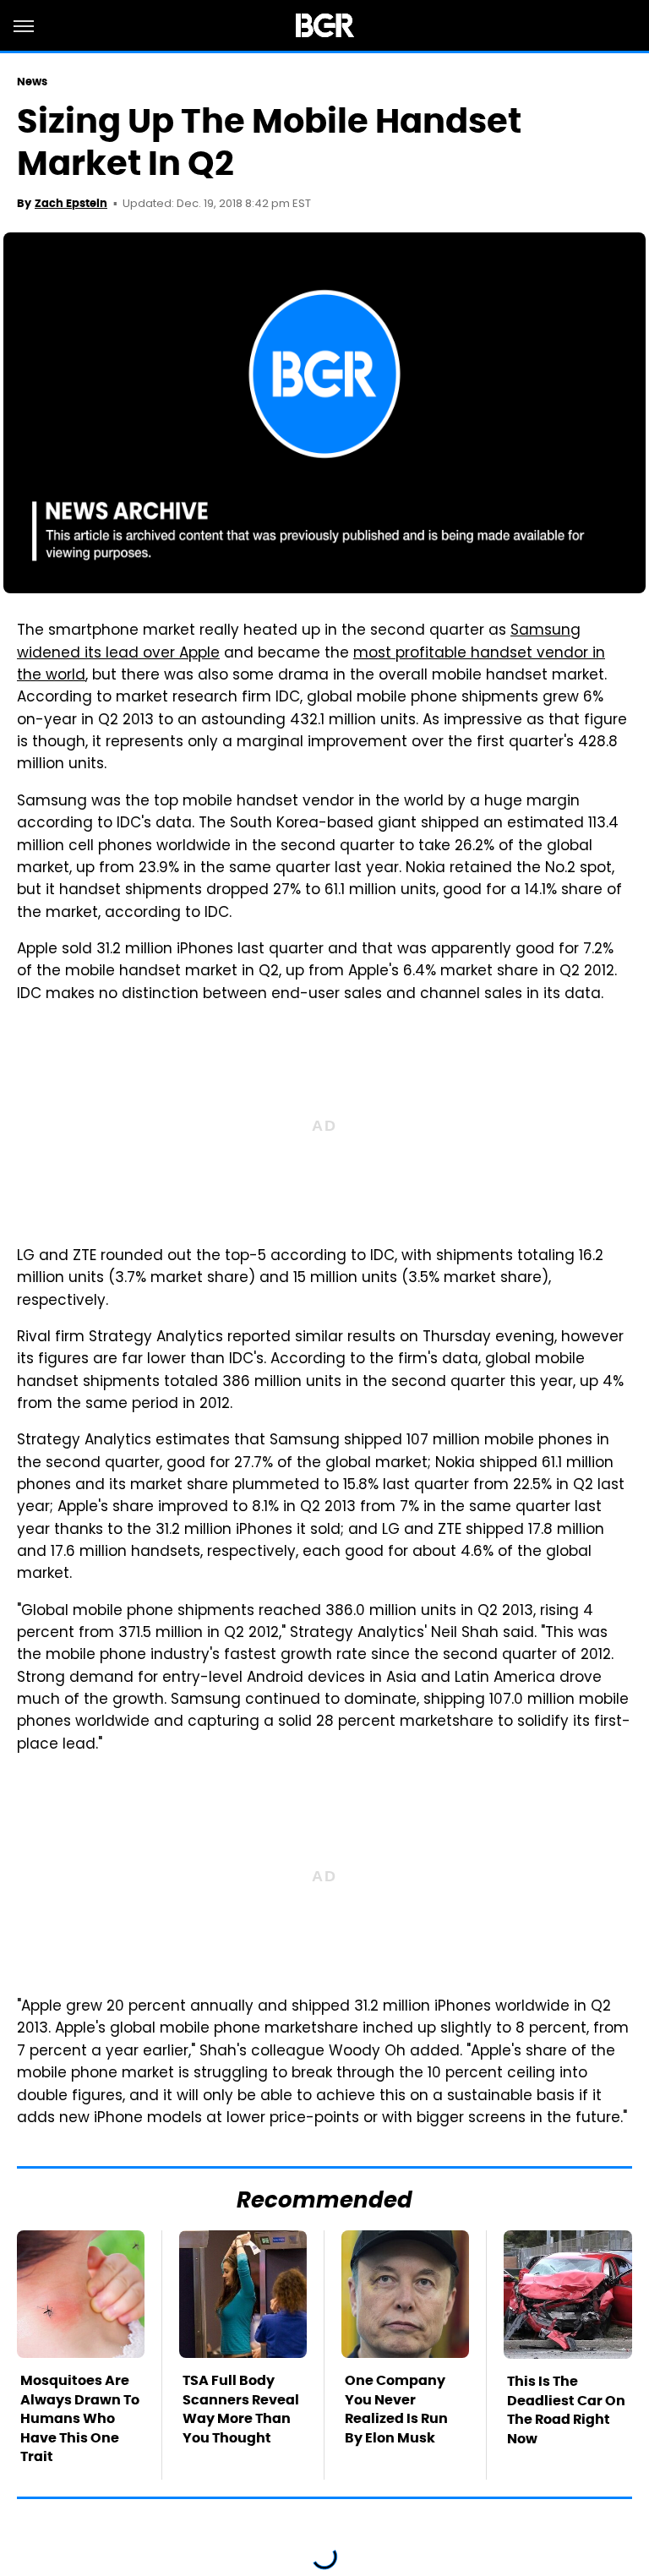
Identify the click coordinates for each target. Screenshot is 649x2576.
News (32, 82)
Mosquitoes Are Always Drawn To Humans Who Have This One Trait (80, 2418)
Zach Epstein (71, 203)
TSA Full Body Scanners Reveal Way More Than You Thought (241, 2409)
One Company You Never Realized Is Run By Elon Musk (396, 2409)
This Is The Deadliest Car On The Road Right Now (566, 2410)
